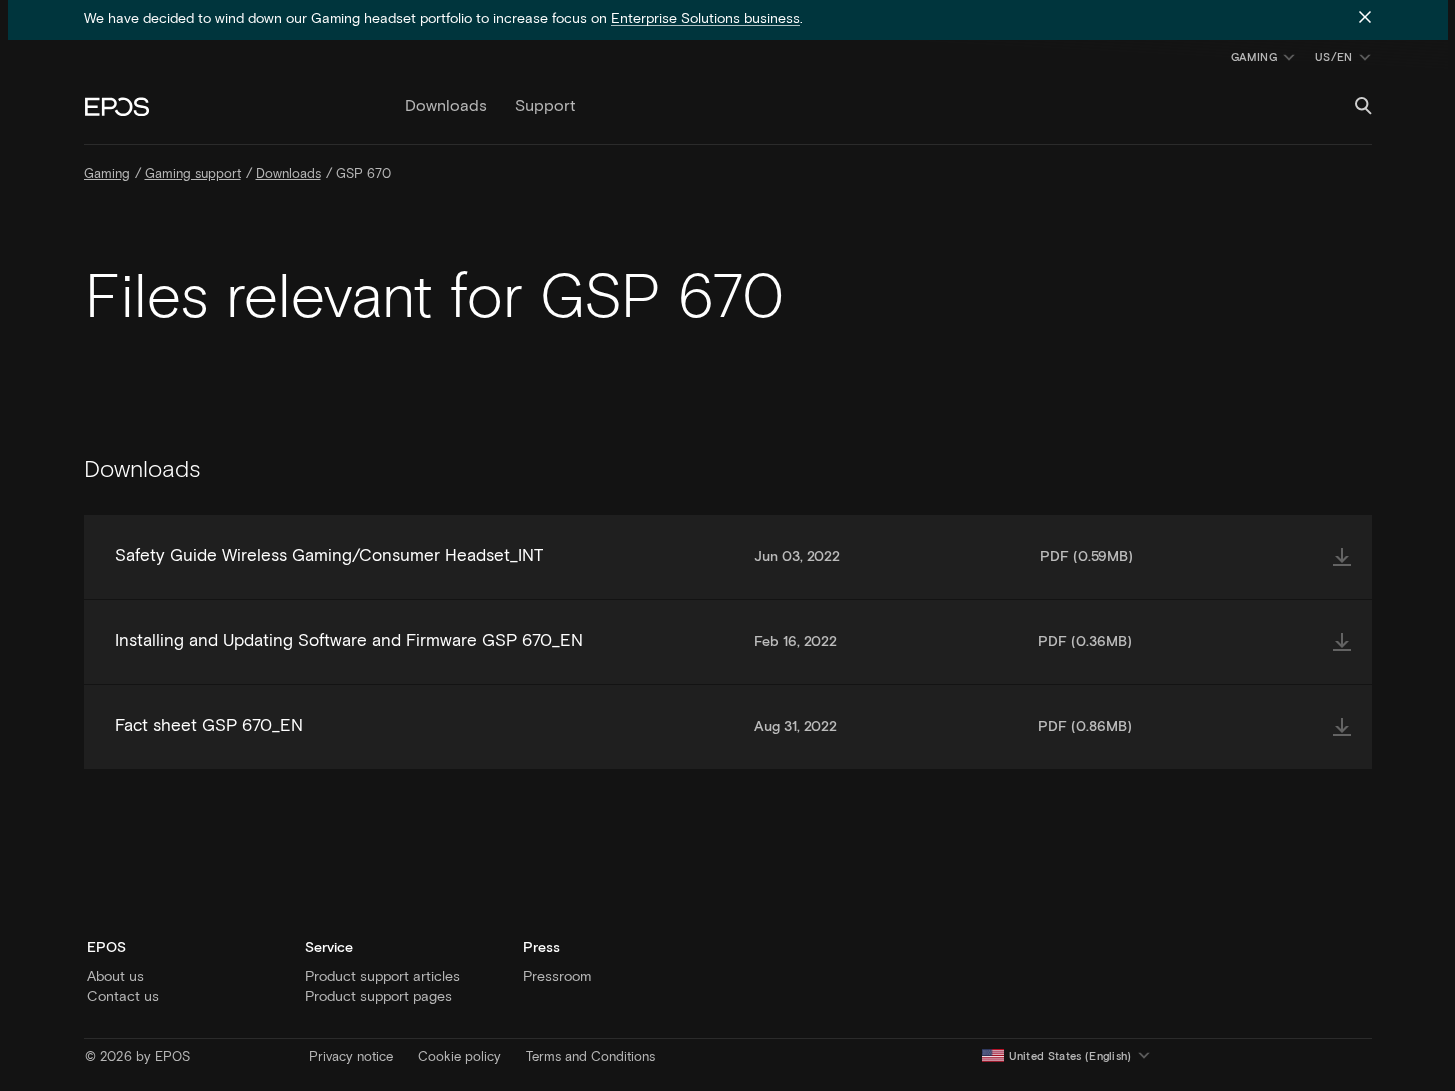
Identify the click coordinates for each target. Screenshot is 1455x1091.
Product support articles (382, 977)
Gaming (1254, 57)
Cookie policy (459, 1057)
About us (115, 977)
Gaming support (193, 174)
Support (545, 106)
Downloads (446, 106)
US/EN (1346, 61)
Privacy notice (351, 1057)
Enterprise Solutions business (705, 19)
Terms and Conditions (590, 1057)
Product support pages (378, 997)
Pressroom (557, 977)
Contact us (123, 997)
